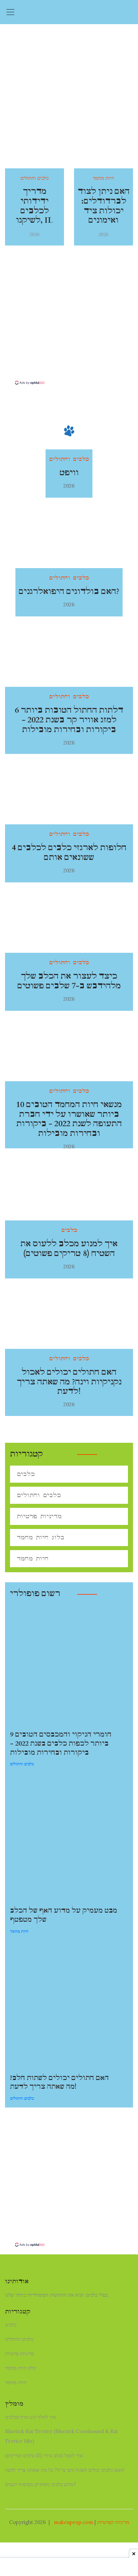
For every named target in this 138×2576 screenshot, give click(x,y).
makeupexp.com (74, 2522)
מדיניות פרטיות (39, 1516)
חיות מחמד (33, 1559)
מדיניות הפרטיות (113, 2522)
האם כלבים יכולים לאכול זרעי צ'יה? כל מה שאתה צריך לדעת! (65, 2470)
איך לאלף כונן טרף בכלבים (30, 2417)
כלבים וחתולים (39, 1495)
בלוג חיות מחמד (41, 1538)
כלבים (26, 1474)
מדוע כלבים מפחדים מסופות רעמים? (41, 2484)
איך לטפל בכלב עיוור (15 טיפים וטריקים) (44, 2455)
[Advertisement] (69, 333)
